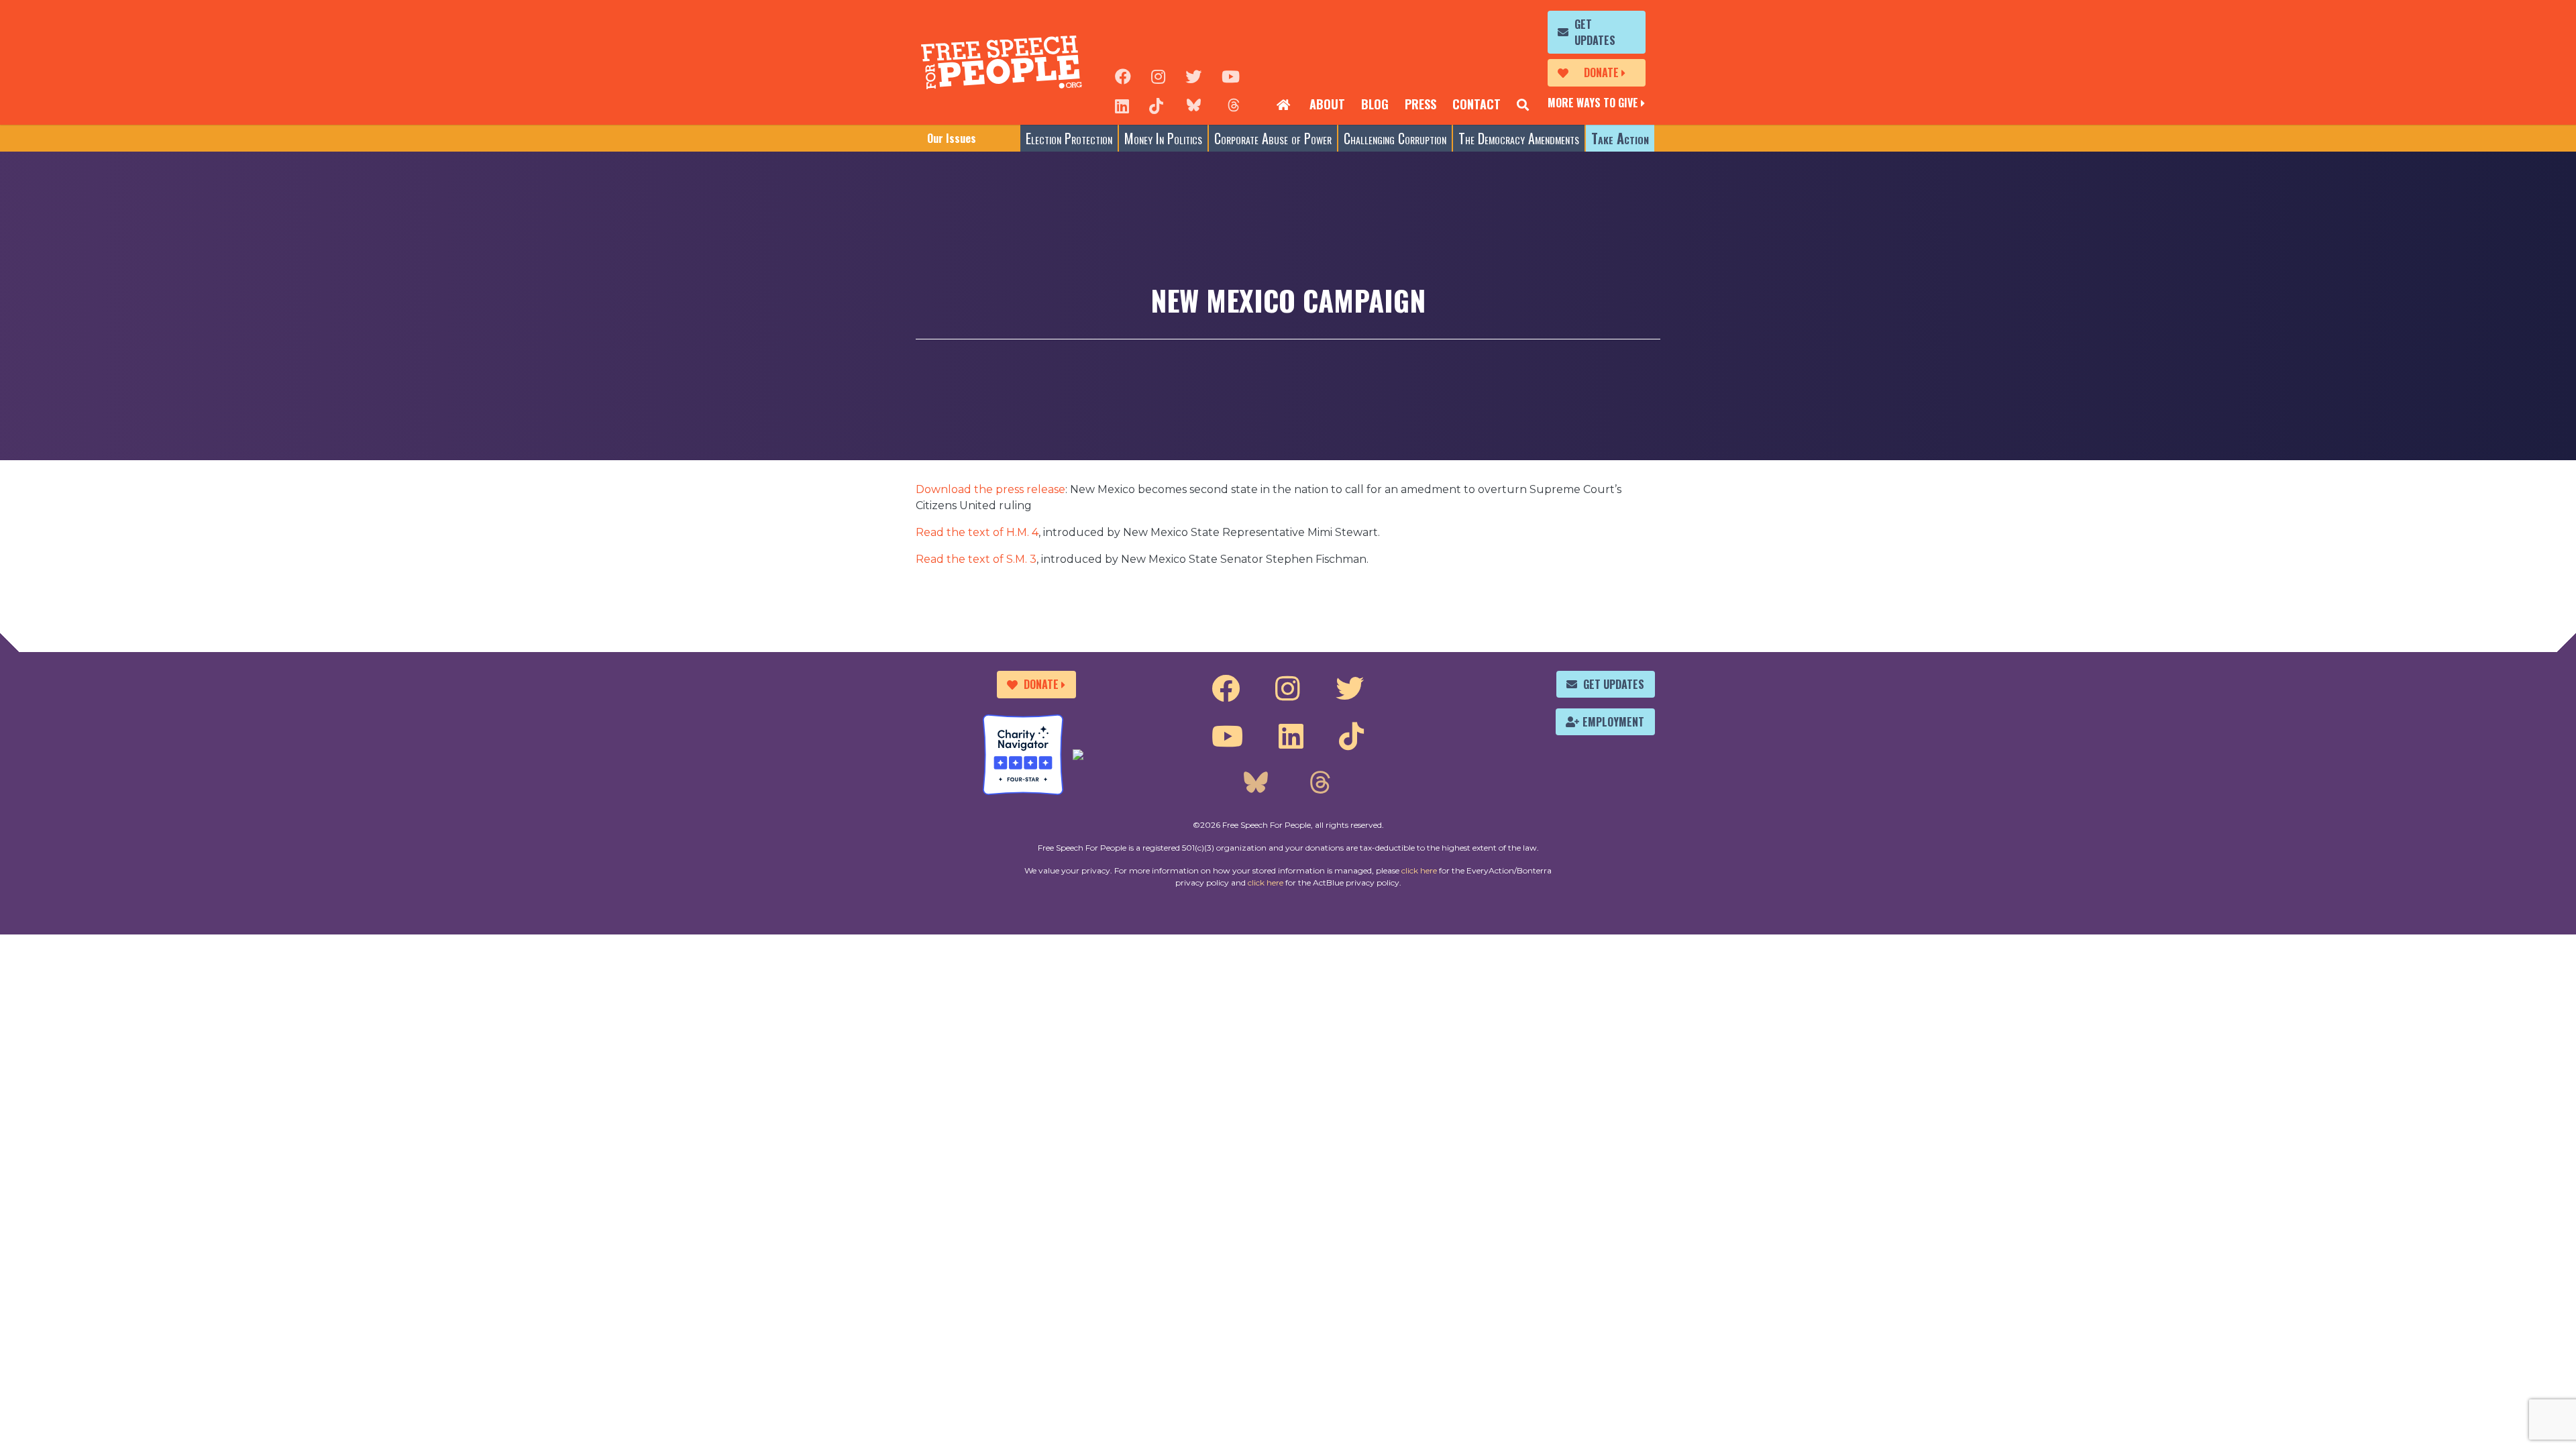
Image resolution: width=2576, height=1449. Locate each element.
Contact (1477, 104)
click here (1419, 870)
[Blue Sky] (1193, 105)
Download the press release (990, 489)
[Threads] (1234, 105)
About (1327, 104)
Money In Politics (1163, 138)
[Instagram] (1158, 75)
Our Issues (952, 138)
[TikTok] (1156, 105)
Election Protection (1069, 138)
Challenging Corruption (1395, 138)
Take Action (1620, 138)
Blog (1375, 104)
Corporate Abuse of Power (1273, 138)
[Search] (1523, 105)
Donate (1601, 72)
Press (1420, 104)
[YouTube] (1231, 75)
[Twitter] (1193, 75)
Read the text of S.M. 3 (976, 559)
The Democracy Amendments (1519, 138)
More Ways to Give (1593, 103)
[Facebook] (1123, 75)
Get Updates (1595, 32)
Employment (1613, 722)
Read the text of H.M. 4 (977, 532)
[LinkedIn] (1122, 105)
